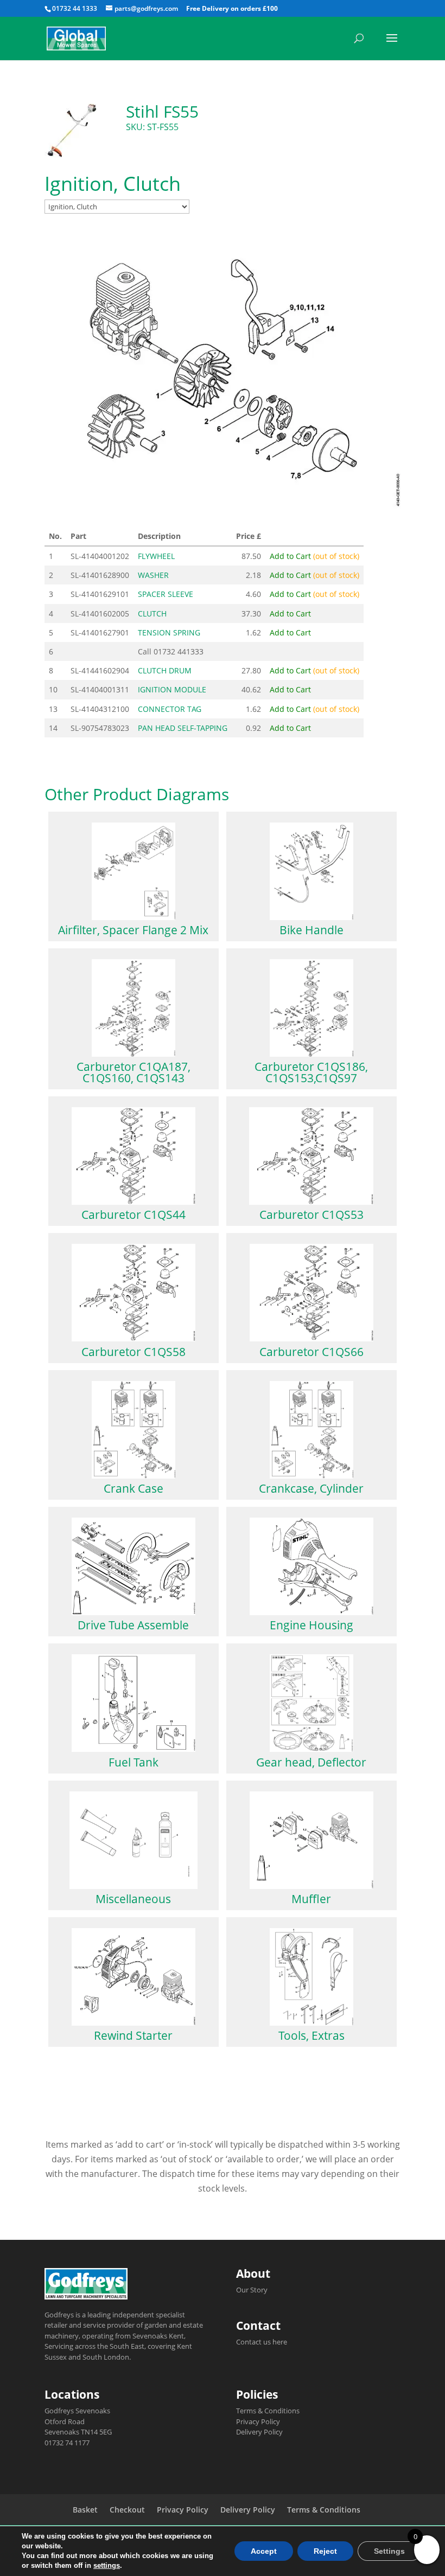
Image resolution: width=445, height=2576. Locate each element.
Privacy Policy (258, 2421)
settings (107, 2565)
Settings (389, 2551)
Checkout (127, 2510)
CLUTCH (152, 614)
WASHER (153, 575)
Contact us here (262, 2342)
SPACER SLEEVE (166, 594)
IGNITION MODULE (172, 689)
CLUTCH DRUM (165, 670)
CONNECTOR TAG (170, 709)
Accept (264, 2551)
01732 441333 (179, 651)
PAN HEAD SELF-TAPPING (183, 728)
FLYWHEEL (156, 556)
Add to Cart (314, 556)
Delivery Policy (259, 2432)
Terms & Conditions (268, 2411)
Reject (325, 2551)
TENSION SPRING (169, 632)
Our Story (252, 2290)
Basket (85, 2510)
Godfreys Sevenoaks (77, 2411)
